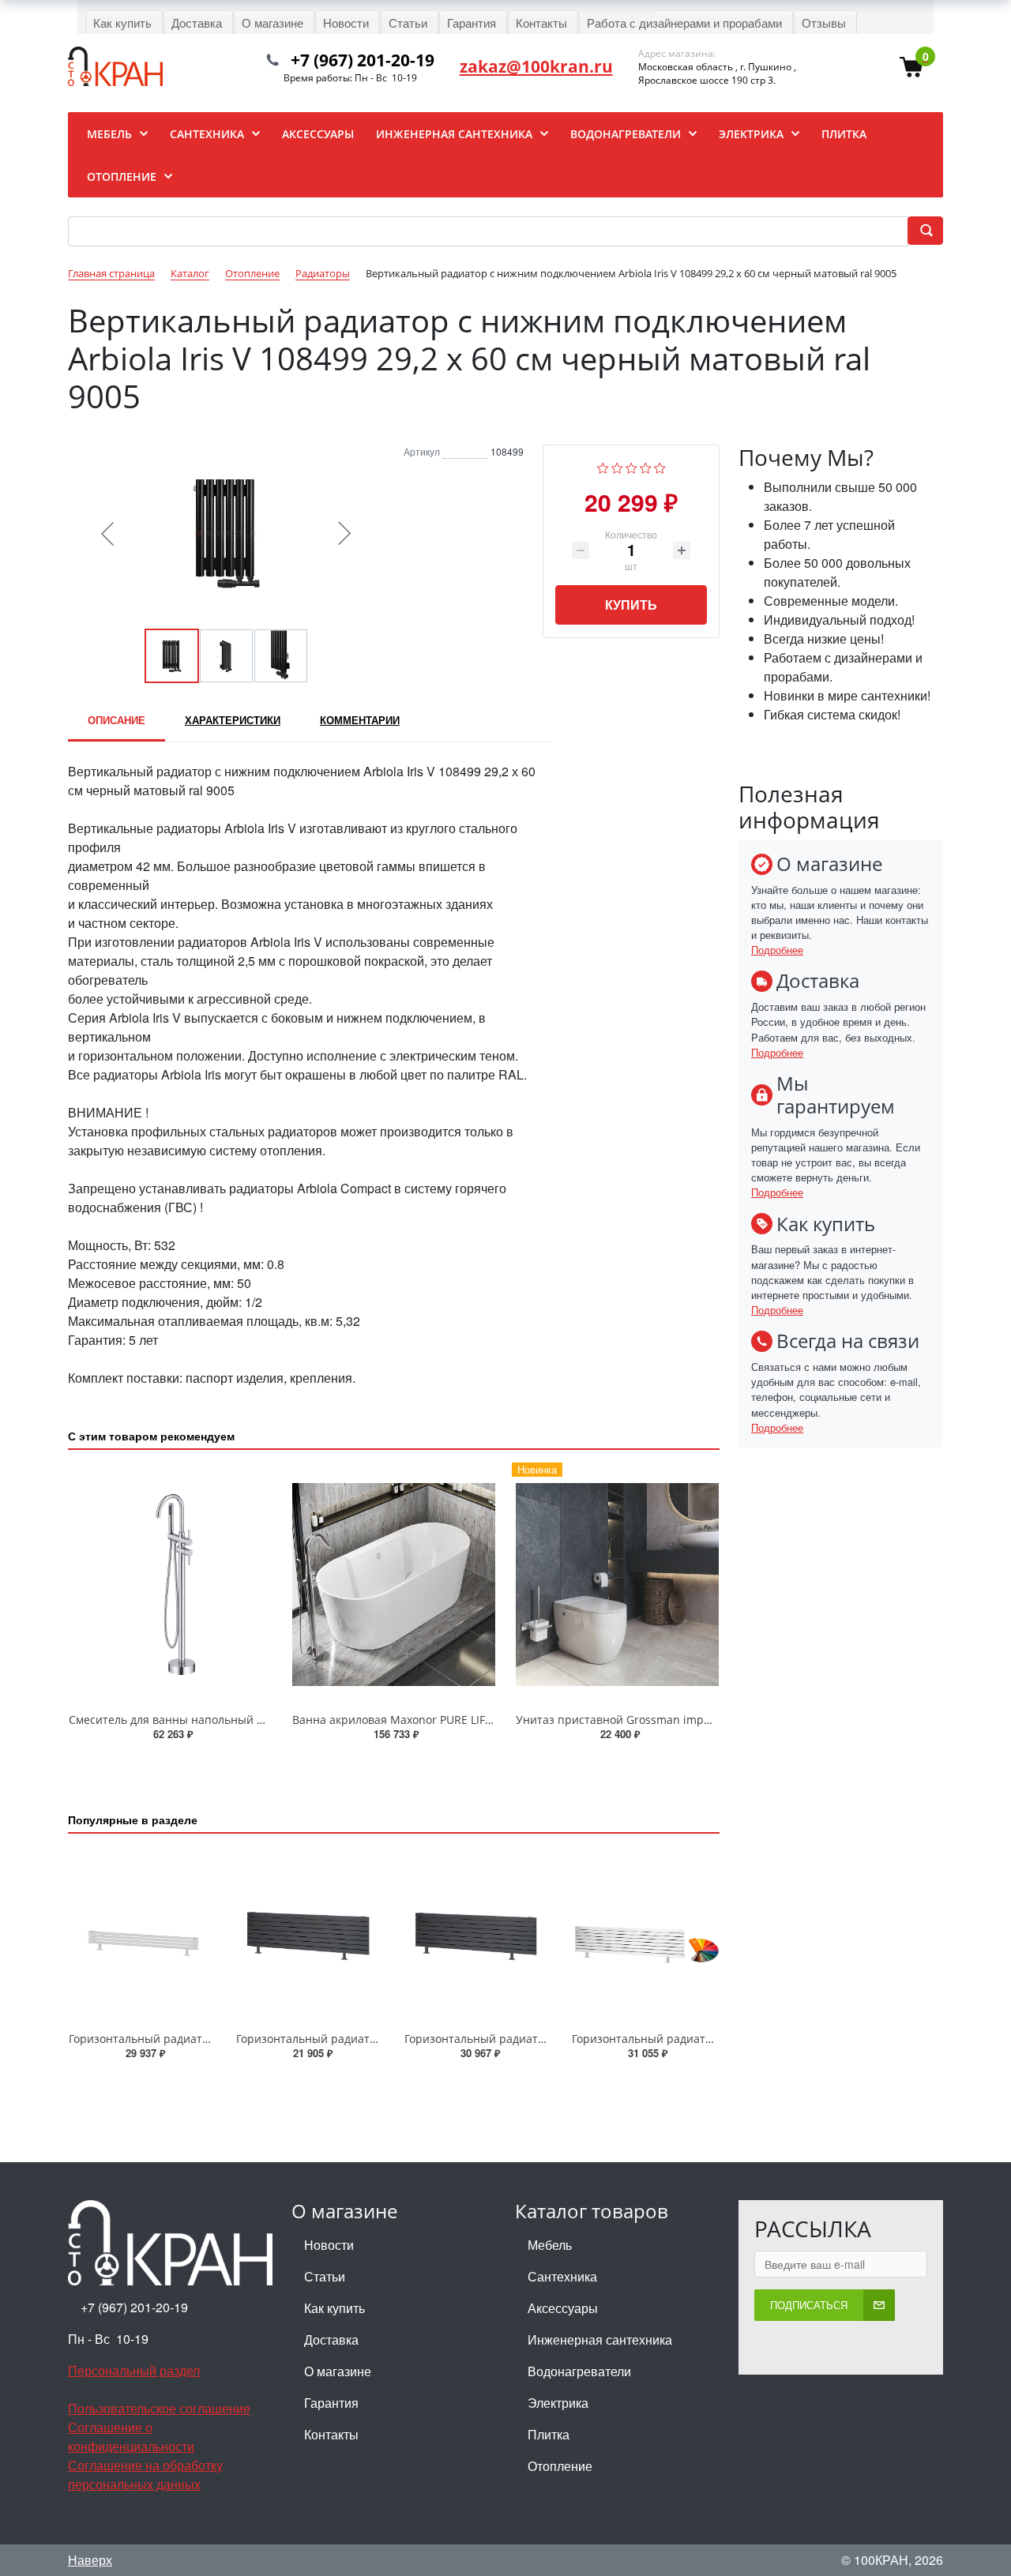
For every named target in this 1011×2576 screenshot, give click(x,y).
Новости (329, 2245)
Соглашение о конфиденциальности (131, 2437)
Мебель (550, 2245)
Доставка (331, 2339)
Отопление (560, 2466)
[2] (617, 466)
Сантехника (562, 2276)
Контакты (331, 2434)
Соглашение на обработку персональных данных (145, 2475)
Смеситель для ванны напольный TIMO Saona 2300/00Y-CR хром (244, 1720)
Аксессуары (563, 2308)
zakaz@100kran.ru (536, 66)
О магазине (338, 2371)
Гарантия (331, 2403)
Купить (631, 605)
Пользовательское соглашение (159, 2408)
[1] (603, 466)
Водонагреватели (579, 2371)
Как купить (334, 2308)
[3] (631, 466)
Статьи (325, 2276)
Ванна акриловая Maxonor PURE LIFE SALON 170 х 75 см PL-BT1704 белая (489, 1720)
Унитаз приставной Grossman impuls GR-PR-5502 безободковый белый (709, 1720)
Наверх (90, 2560)
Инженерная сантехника (600, 2339)
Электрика (558, 2403)
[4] (646, 466)
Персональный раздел (134, 2370)
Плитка (549, 2434)
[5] (660, 466)
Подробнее (777, 950)
